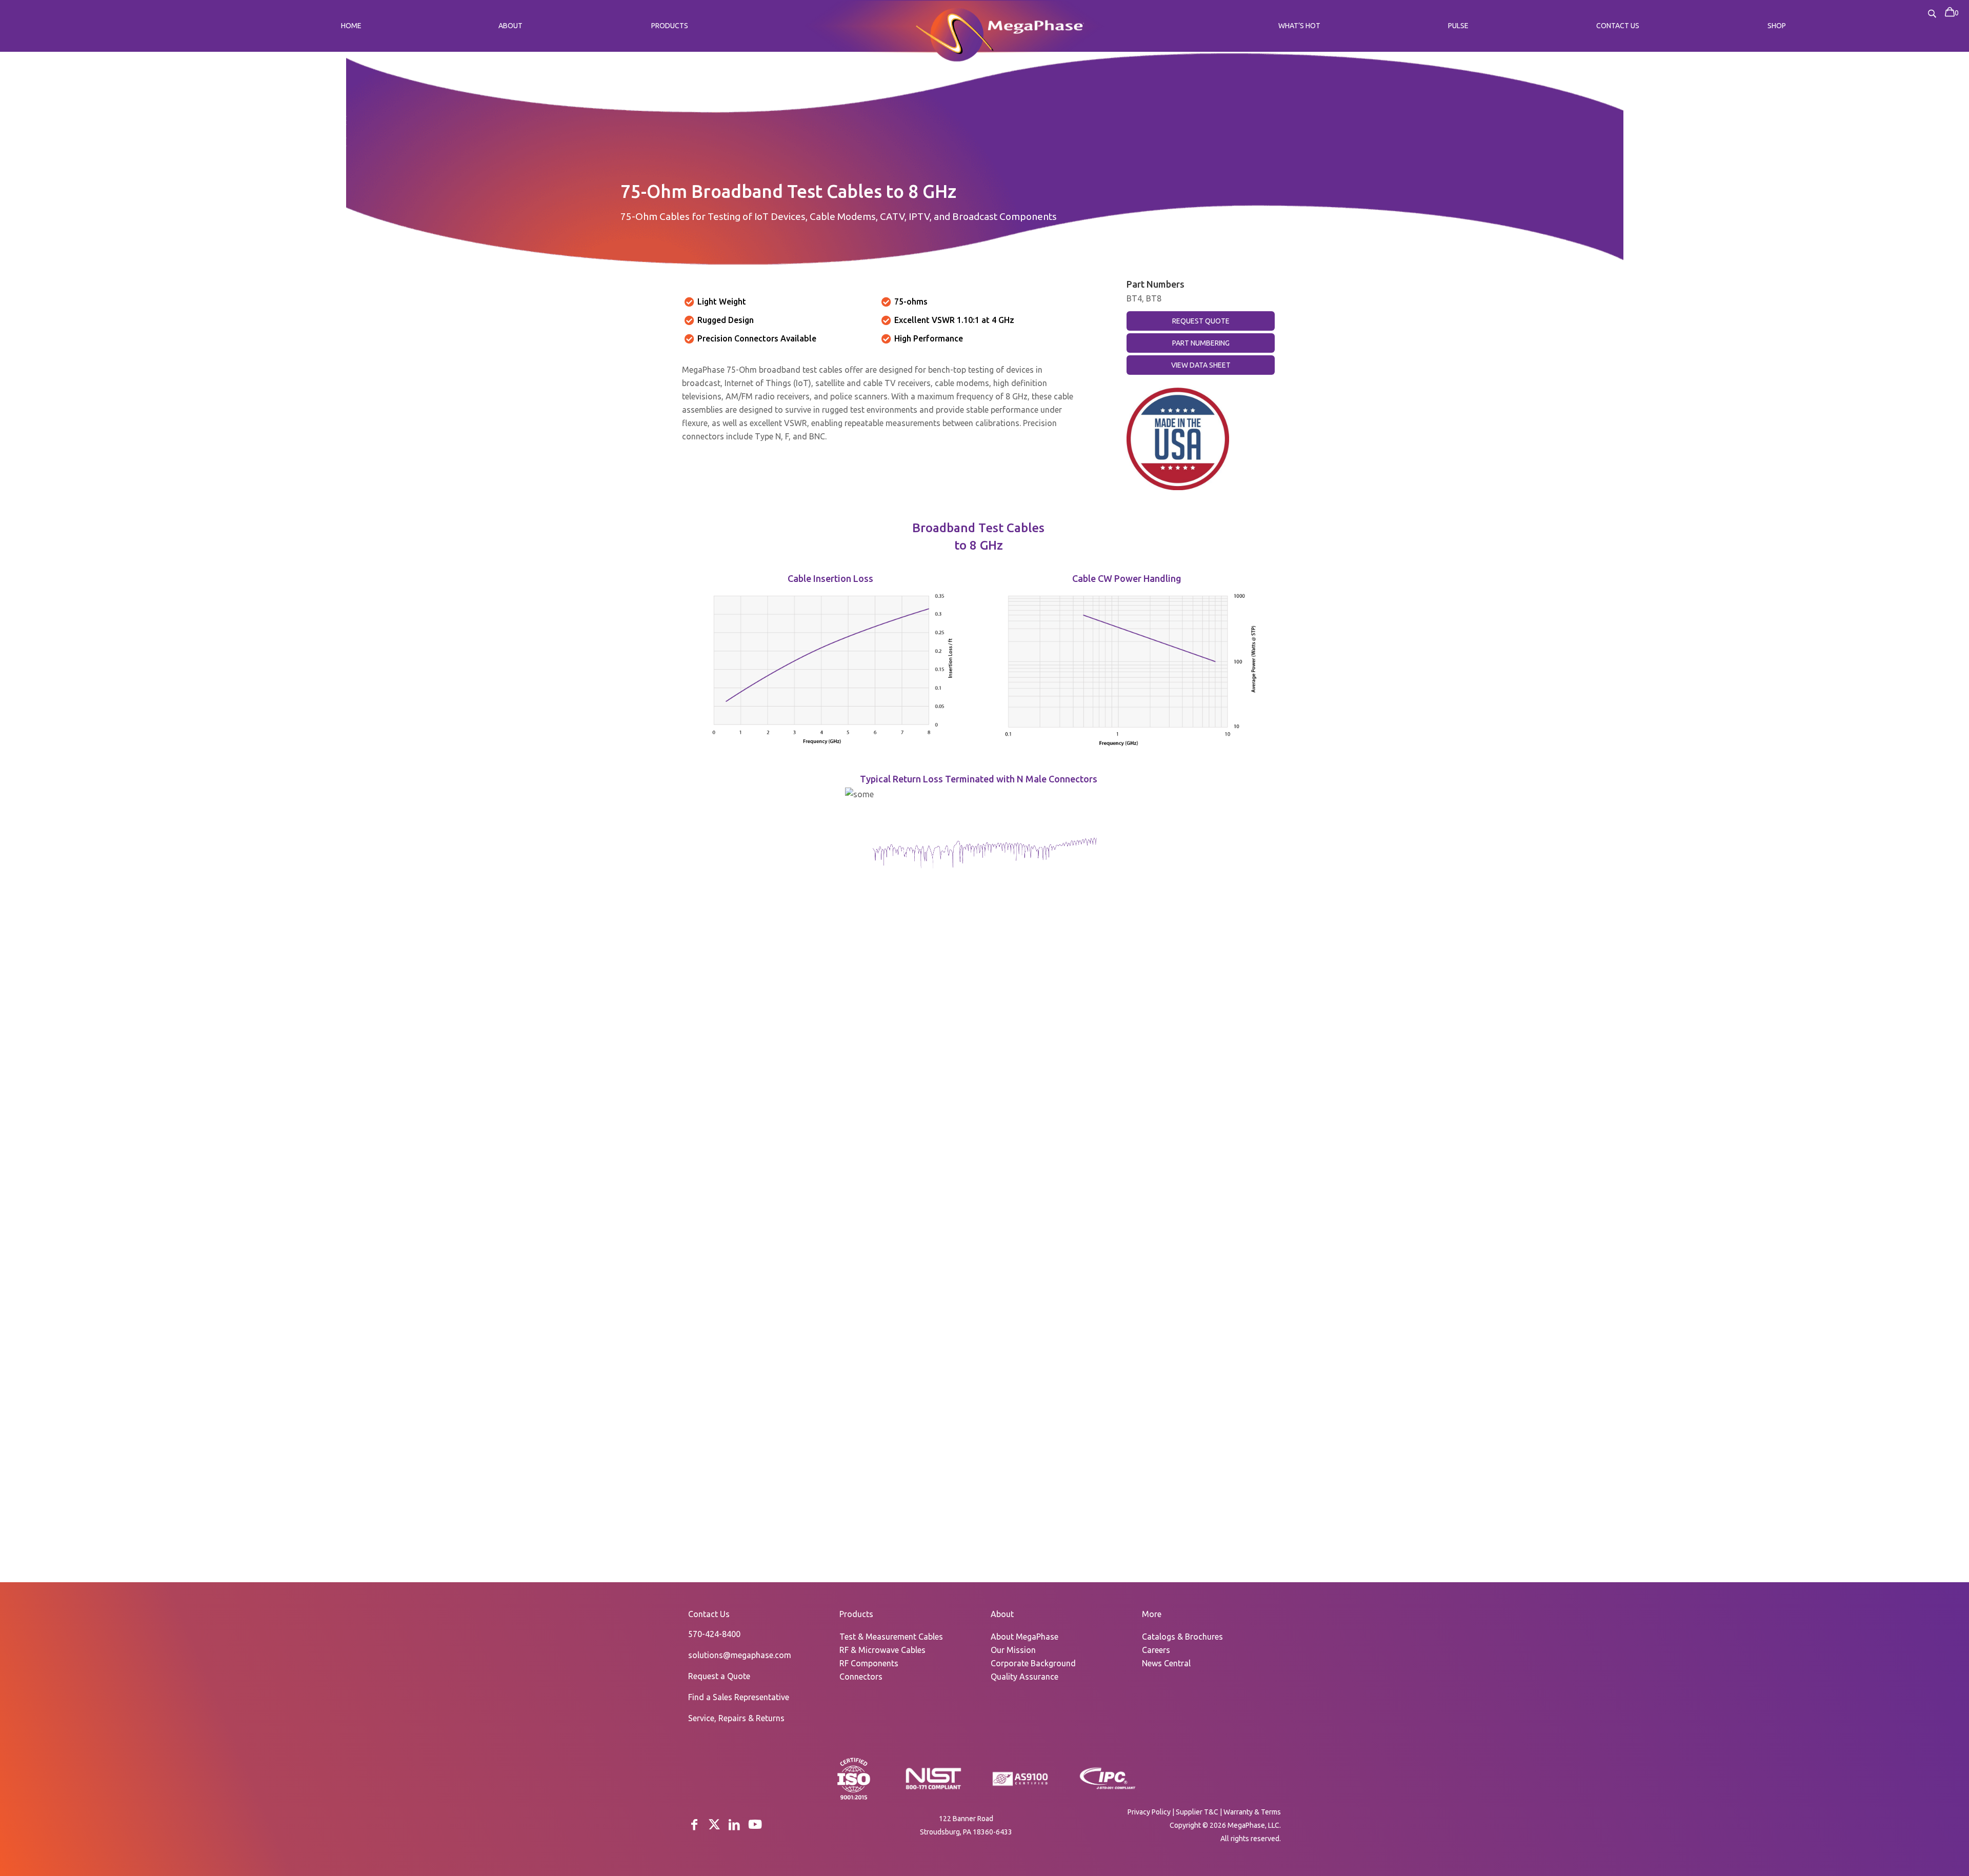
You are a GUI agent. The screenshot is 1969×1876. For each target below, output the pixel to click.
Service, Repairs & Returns (736, 1718)
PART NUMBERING (1201, 343)
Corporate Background (1033, 1663)
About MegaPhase (1024, 1637)
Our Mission (1013, 1650)
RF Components (869, 1663)
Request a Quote (719, 1676)
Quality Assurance (1024, 1677)
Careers (1156, 1650)
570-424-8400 (714, 1634)
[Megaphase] (955, 33)
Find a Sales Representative (739, 1697)
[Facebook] (694, 1824)
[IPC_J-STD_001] (1108, 1788)
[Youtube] (755, 1824)
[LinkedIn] (734, 1824)
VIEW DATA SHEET (1201, 365)
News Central (1166, 1663)
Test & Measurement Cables (891, 1637)
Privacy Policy (1149, 1812)
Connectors (861, 1677)
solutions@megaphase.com (740, 1655)
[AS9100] (1020, 1786)
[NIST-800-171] (933, 1788)
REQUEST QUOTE (1201, 321)
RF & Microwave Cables (882, 1650)
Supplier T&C (1197, 1812)
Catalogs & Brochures (1182, 1637)
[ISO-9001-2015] (854, 1799)
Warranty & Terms (1252, 1812)
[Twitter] (714, 1824)
